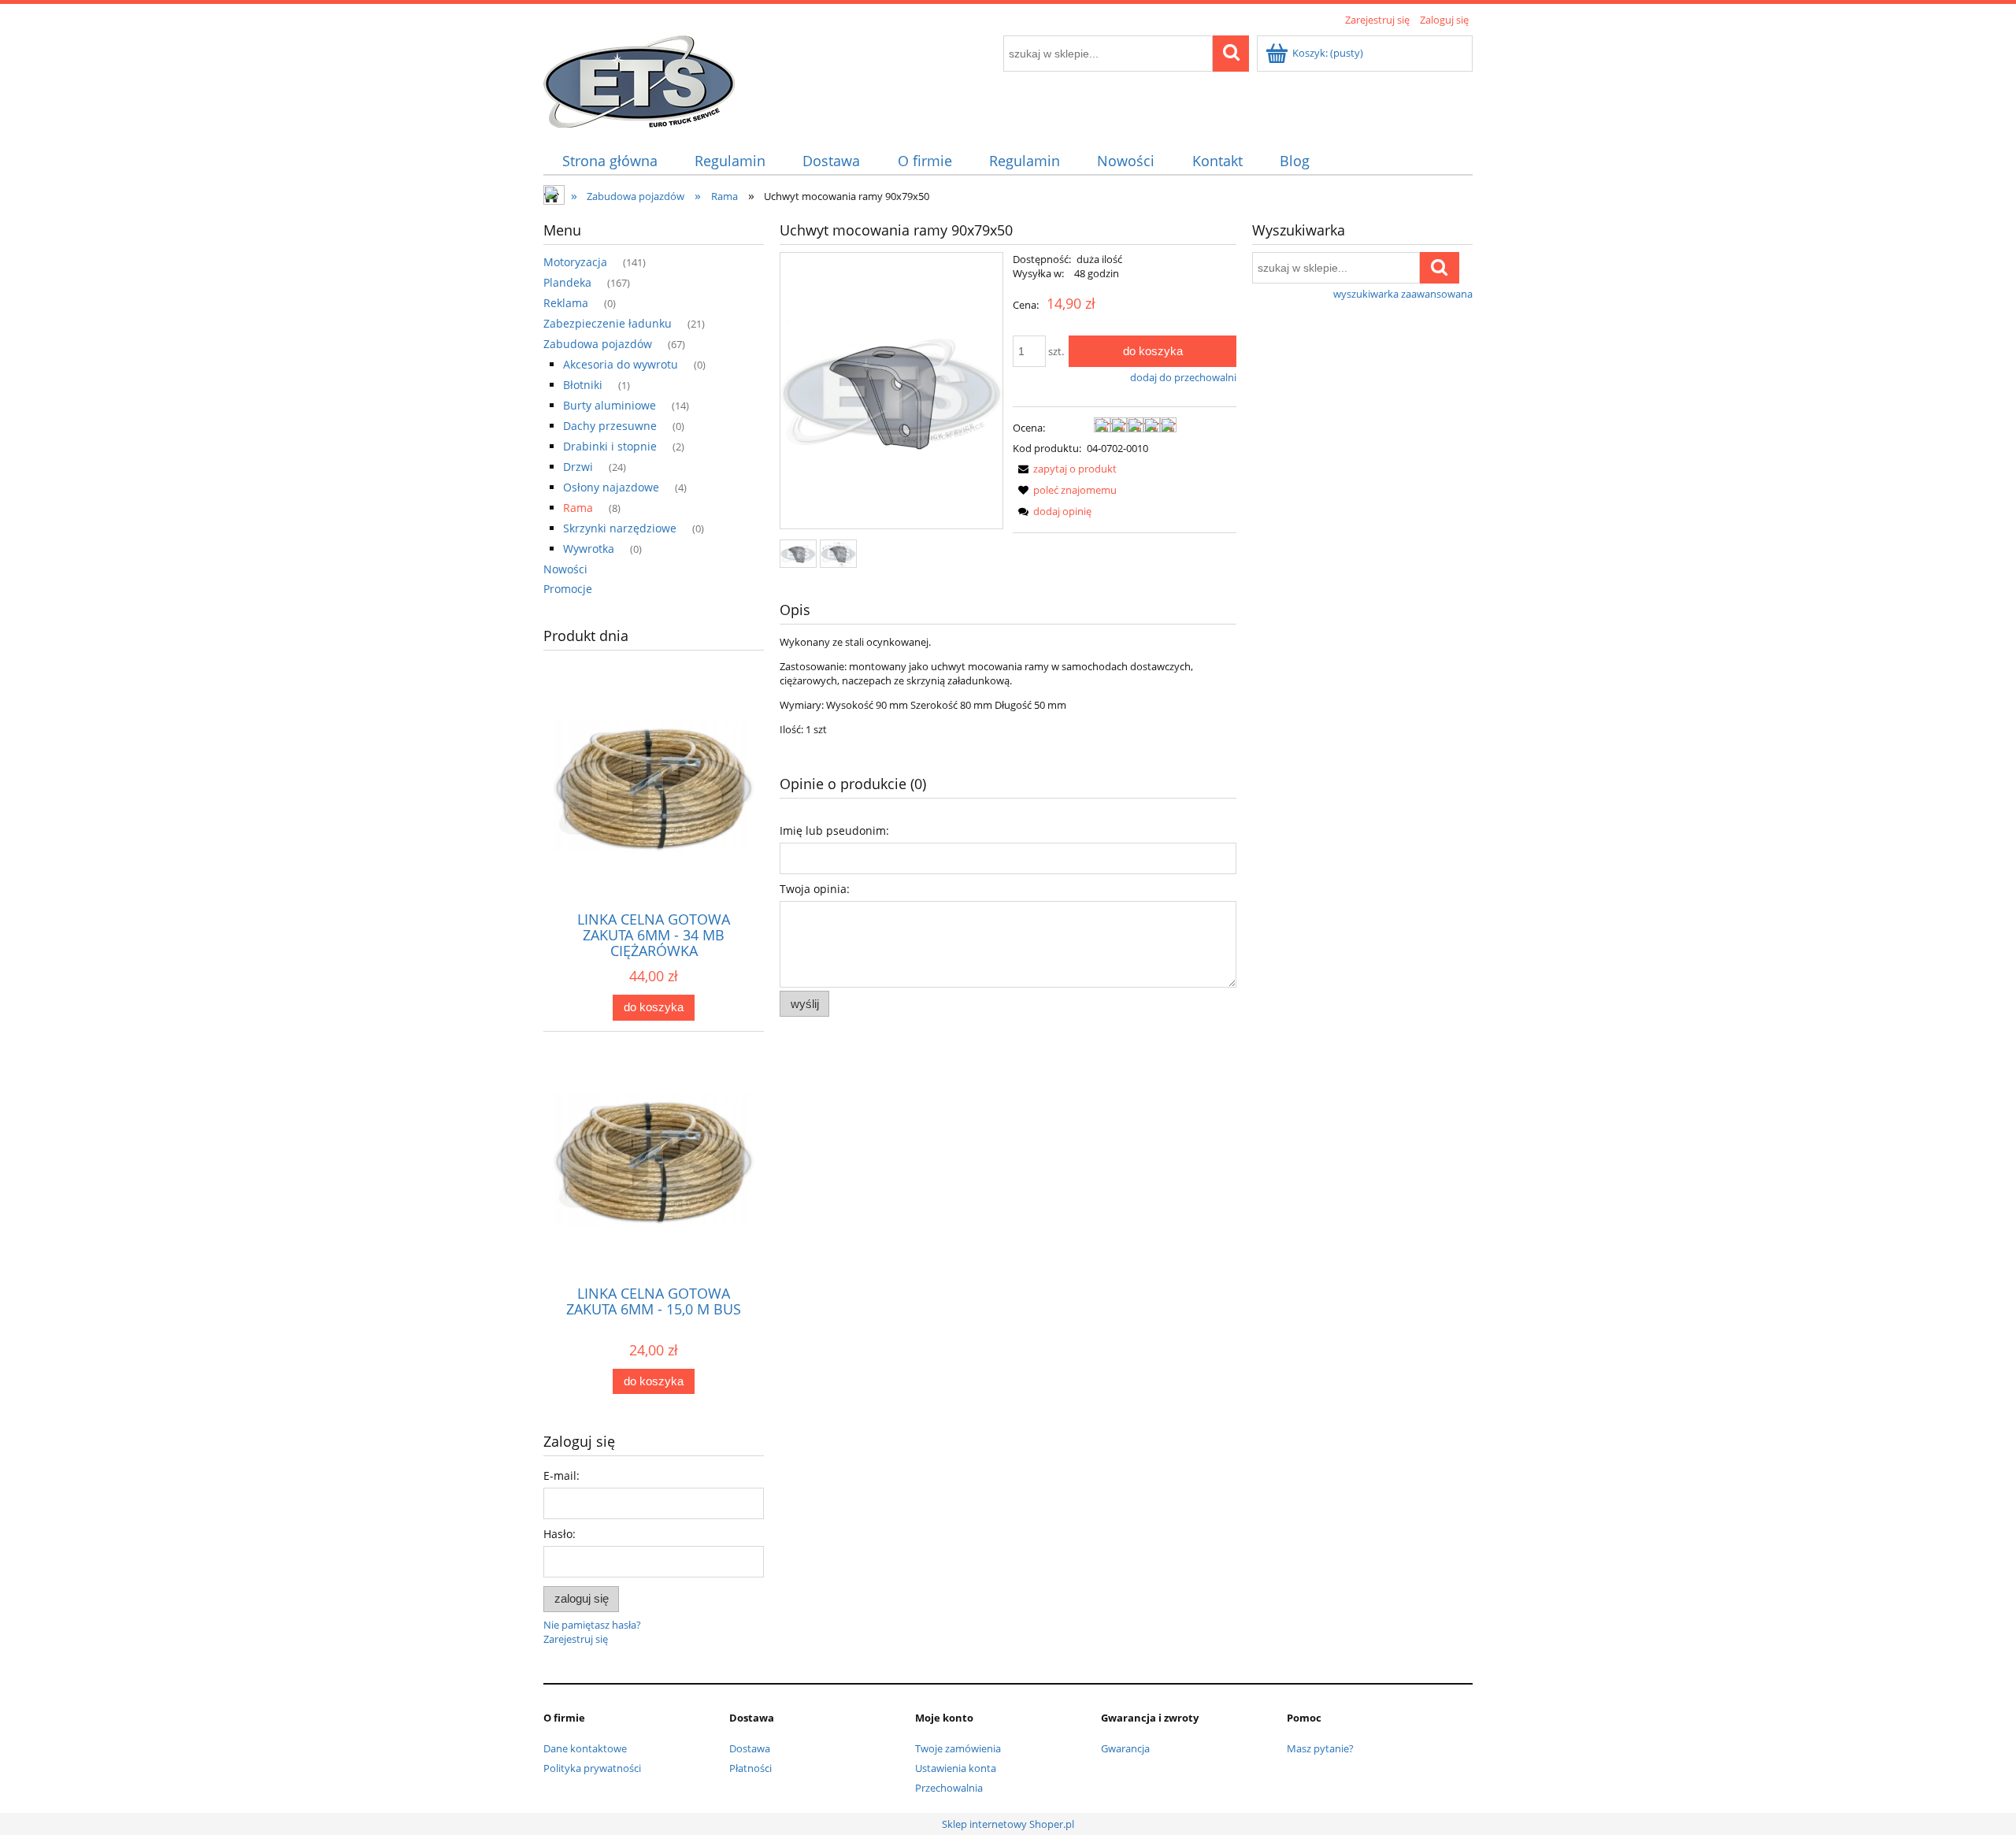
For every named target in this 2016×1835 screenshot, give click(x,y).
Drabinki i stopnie (610, 446)
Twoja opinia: (815, 889)
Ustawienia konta (956, 1768)
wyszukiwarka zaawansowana (1403, 294)
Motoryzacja (575, 262)
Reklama (566, 303)
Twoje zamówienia (958, 1748)
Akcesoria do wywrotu (621, 364)
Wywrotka (589, 549)
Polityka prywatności (592, 1768)
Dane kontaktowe (585, 1748)
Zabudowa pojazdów (598, 344)
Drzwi (578, 467)
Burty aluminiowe (610, 405)
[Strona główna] (639, 79)
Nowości (565, 569)
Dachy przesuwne (610, 426)
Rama (578, 508)
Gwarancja (1125, 1748)
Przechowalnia (949, 1788)
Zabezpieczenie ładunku (608, 323)
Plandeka (567, 282)
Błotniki (583, 385)
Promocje (568, 589)
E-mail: (561, 1475)
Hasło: (560, 1534)
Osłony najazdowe (611, 487)
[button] (1065, 469)
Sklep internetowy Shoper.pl (1008, 1824)
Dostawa (750, 1748)
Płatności (750, 1768)
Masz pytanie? (1320, 1748)
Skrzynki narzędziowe (620, 528)
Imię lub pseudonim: (834, 830)
